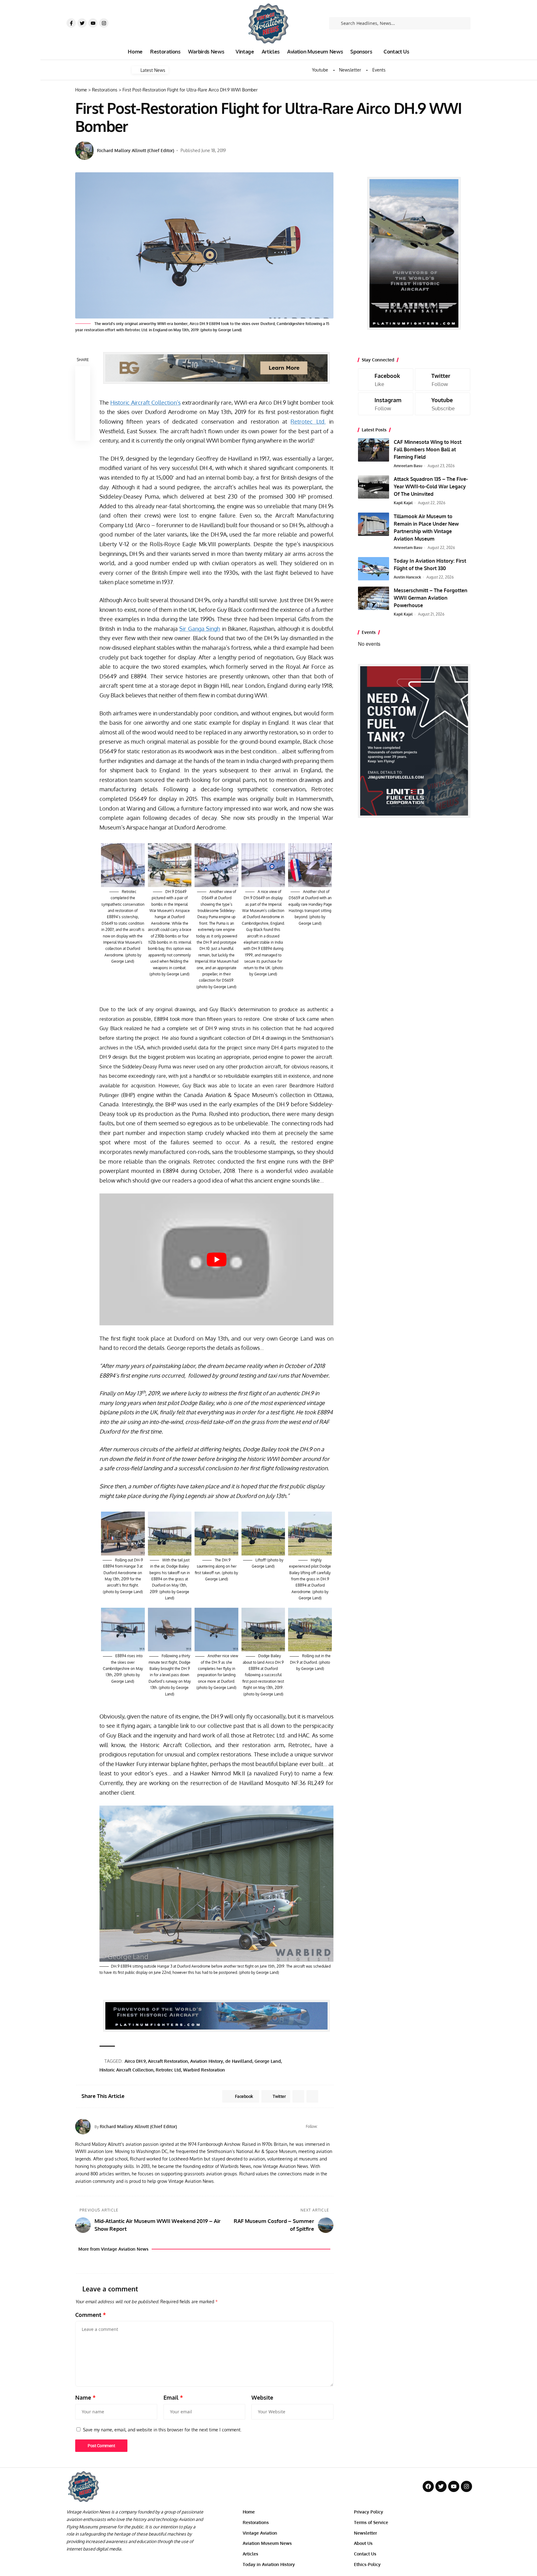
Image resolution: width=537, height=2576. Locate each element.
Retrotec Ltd (168, 2070)
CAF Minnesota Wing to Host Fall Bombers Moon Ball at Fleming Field (428, 449)
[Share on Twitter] (83, 388)
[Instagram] (104, 23)
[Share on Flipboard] (298, 2096)
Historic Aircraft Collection (126, 2070)
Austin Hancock (407, 577)
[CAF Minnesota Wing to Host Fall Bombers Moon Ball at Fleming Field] (374, 450)
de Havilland (239, 2061)
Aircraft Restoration (168, 2061)
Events (379, 70)
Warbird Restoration (204, 2070)
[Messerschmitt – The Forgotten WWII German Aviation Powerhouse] (374, 598)
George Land (268, 2061)
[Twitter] (82, 23)
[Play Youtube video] (216, 1259)
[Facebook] (331, 2127)
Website (262, 2397)
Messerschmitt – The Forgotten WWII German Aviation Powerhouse (431, 598)
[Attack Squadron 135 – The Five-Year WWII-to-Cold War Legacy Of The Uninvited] (374, 487)
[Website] (323, 2127)
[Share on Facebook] (83, 374)
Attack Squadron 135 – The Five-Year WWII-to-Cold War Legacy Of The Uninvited (431, 486)
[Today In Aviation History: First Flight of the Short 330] (374, 569)
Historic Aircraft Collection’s (145, 402)
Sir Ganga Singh (200, 629)
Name (85, 2397)
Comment (91, 2315)
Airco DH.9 (135, 2061)
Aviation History (207, 2061)
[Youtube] (93, 23)
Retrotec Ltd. (308, 421)
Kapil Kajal (403, 503)
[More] (83, 433)
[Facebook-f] (71, 23)
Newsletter (350, 70)
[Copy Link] (83, 403)
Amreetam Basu (408, 466)
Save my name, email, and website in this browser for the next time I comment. (162, 2430)
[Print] (83, 418)
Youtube (320, 70)
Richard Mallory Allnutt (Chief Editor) (135, 150)
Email (173, 2397)
